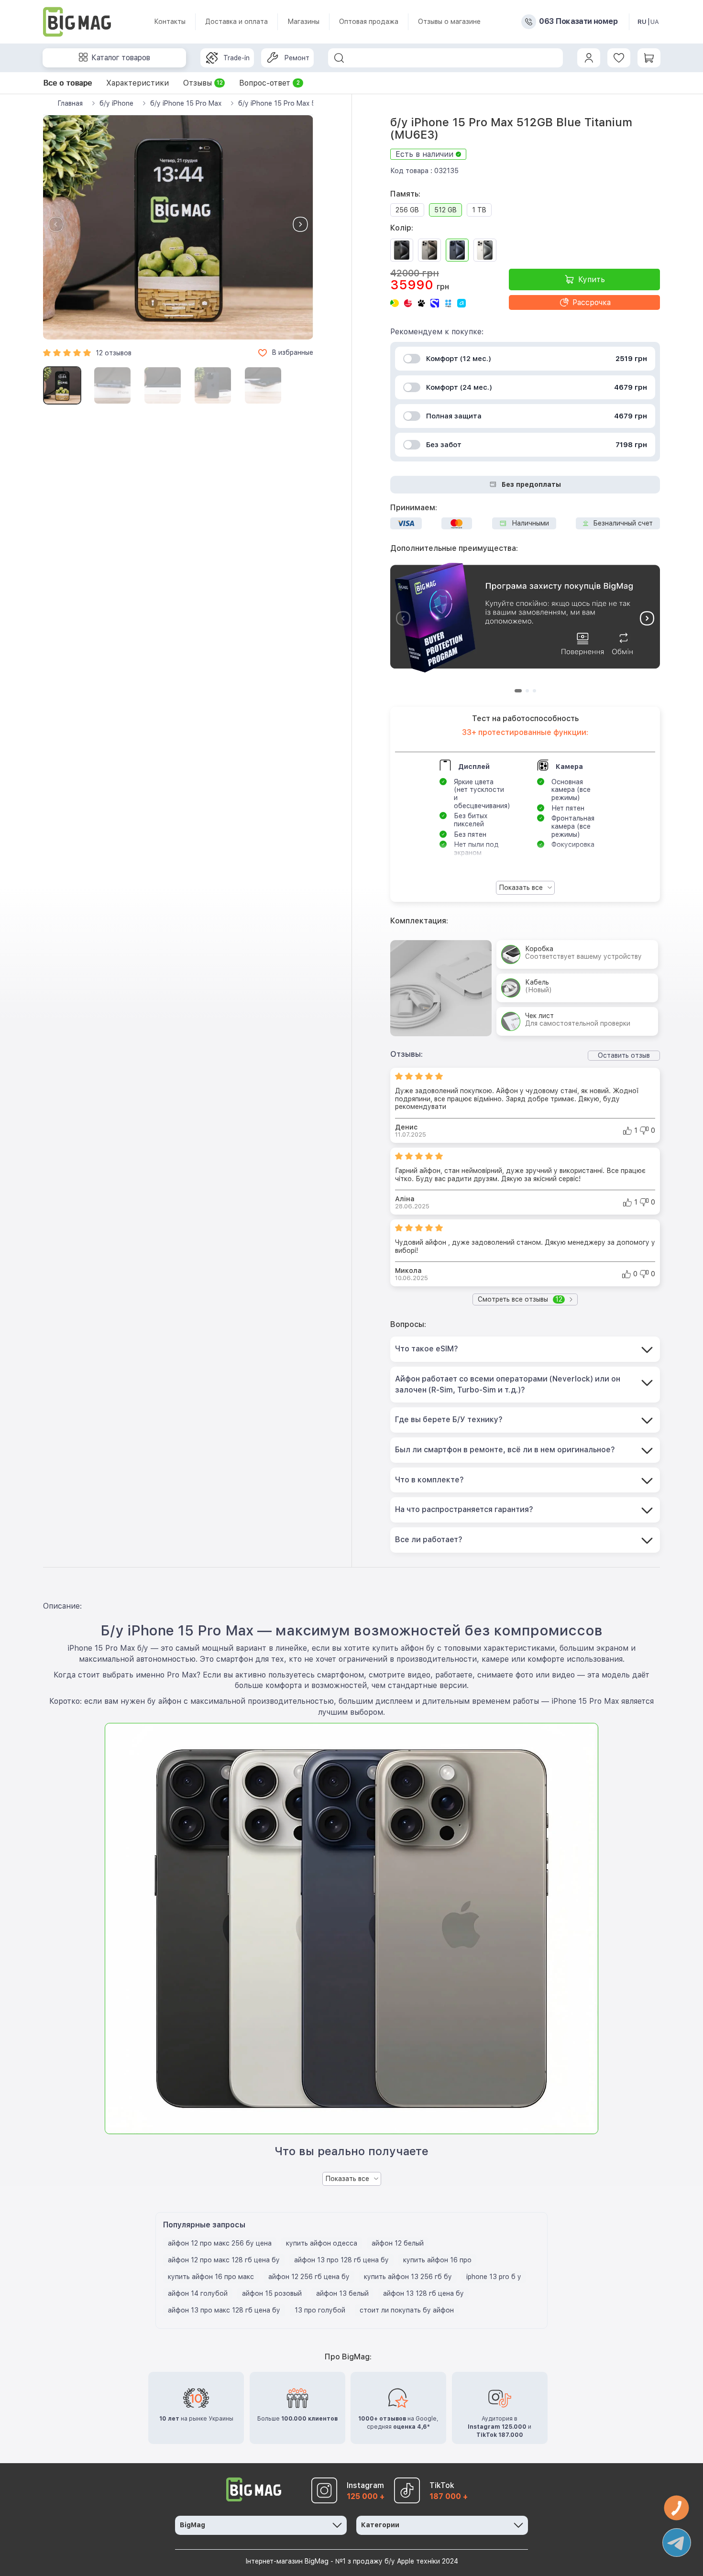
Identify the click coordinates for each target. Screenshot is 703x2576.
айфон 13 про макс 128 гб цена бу (224, 2310)
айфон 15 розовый (272, 2293)
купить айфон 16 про (437, 2260)
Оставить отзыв (624, 1055)
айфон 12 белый (398, 2243)
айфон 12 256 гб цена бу (309, 2277)
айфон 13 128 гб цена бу (423, 2293)
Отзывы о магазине (449, 22)
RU (642, 22)
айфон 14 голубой (198, 2293)
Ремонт (297, 58)
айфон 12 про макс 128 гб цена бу (224, 2260)
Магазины (303, 22)
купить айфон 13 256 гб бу (408, 2277)
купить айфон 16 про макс (211, 2277)
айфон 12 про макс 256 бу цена (220, 2243)
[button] (300, 224)
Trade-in (236, 58)
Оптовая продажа (369, 22)
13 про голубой (320, 2310)
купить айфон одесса (322, 2243)
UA (655, 22)
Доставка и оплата (236, 22)
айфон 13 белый (342, 2293)
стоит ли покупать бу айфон (407, 2310)
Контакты (170, 22)
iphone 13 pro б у (494, 2277)
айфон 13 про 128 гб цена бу (341, 2260)
